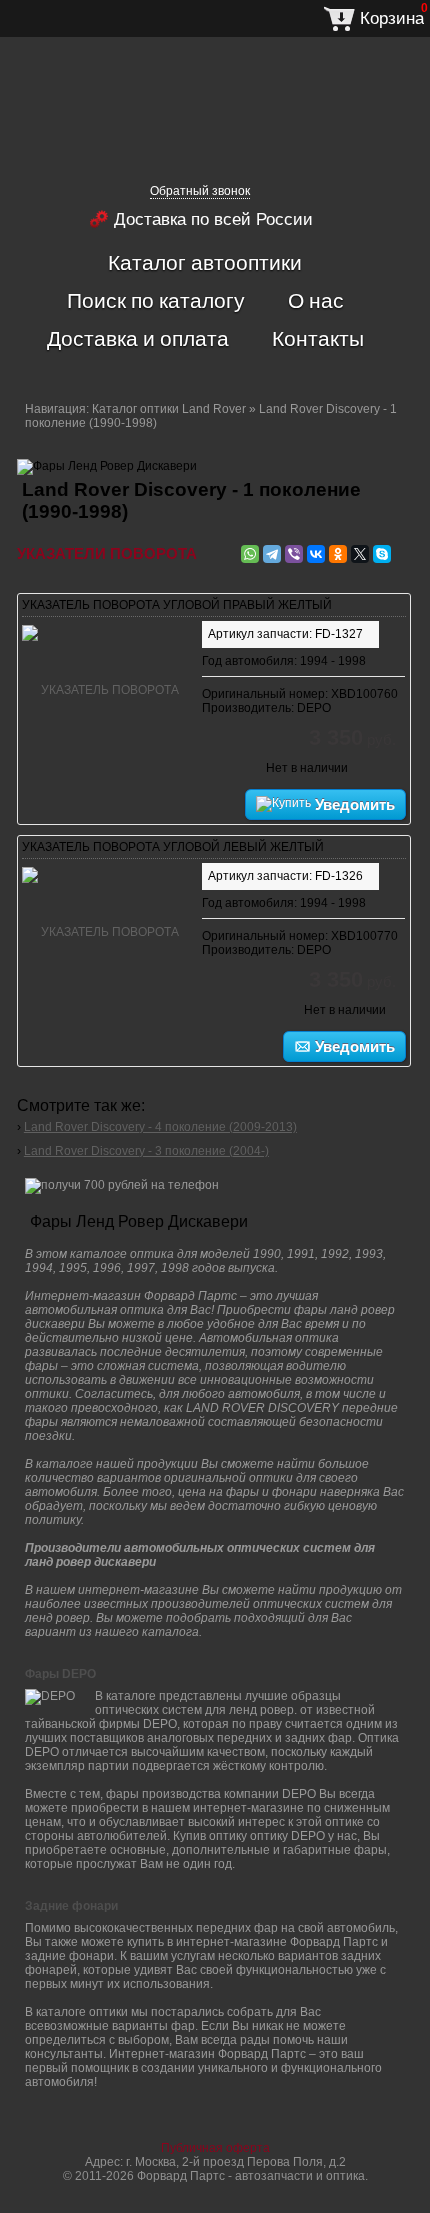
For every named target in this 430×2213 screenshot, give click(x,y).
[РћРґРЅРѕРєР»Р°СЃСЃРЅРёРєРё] (338, 554)
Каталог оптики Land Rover (169, 409)
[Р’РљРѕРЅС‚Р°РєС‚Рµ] (316, 554)
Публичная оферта (215, 2148)
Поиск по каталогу (156, 300)
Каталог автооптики (205, 262)
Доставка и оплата (138, 338)
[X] (360, 554)
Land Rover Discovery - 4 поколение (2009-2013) (160, 1127)
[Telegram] (272, 554)
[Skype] (382, 554)
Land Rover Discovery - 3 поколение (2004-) (146, 1151)
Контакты (318, 338)
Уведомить (353, 804)
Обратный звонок (200, 191)
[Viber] (294, 554)
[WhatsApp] (250, 554)
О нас (316, 300)
